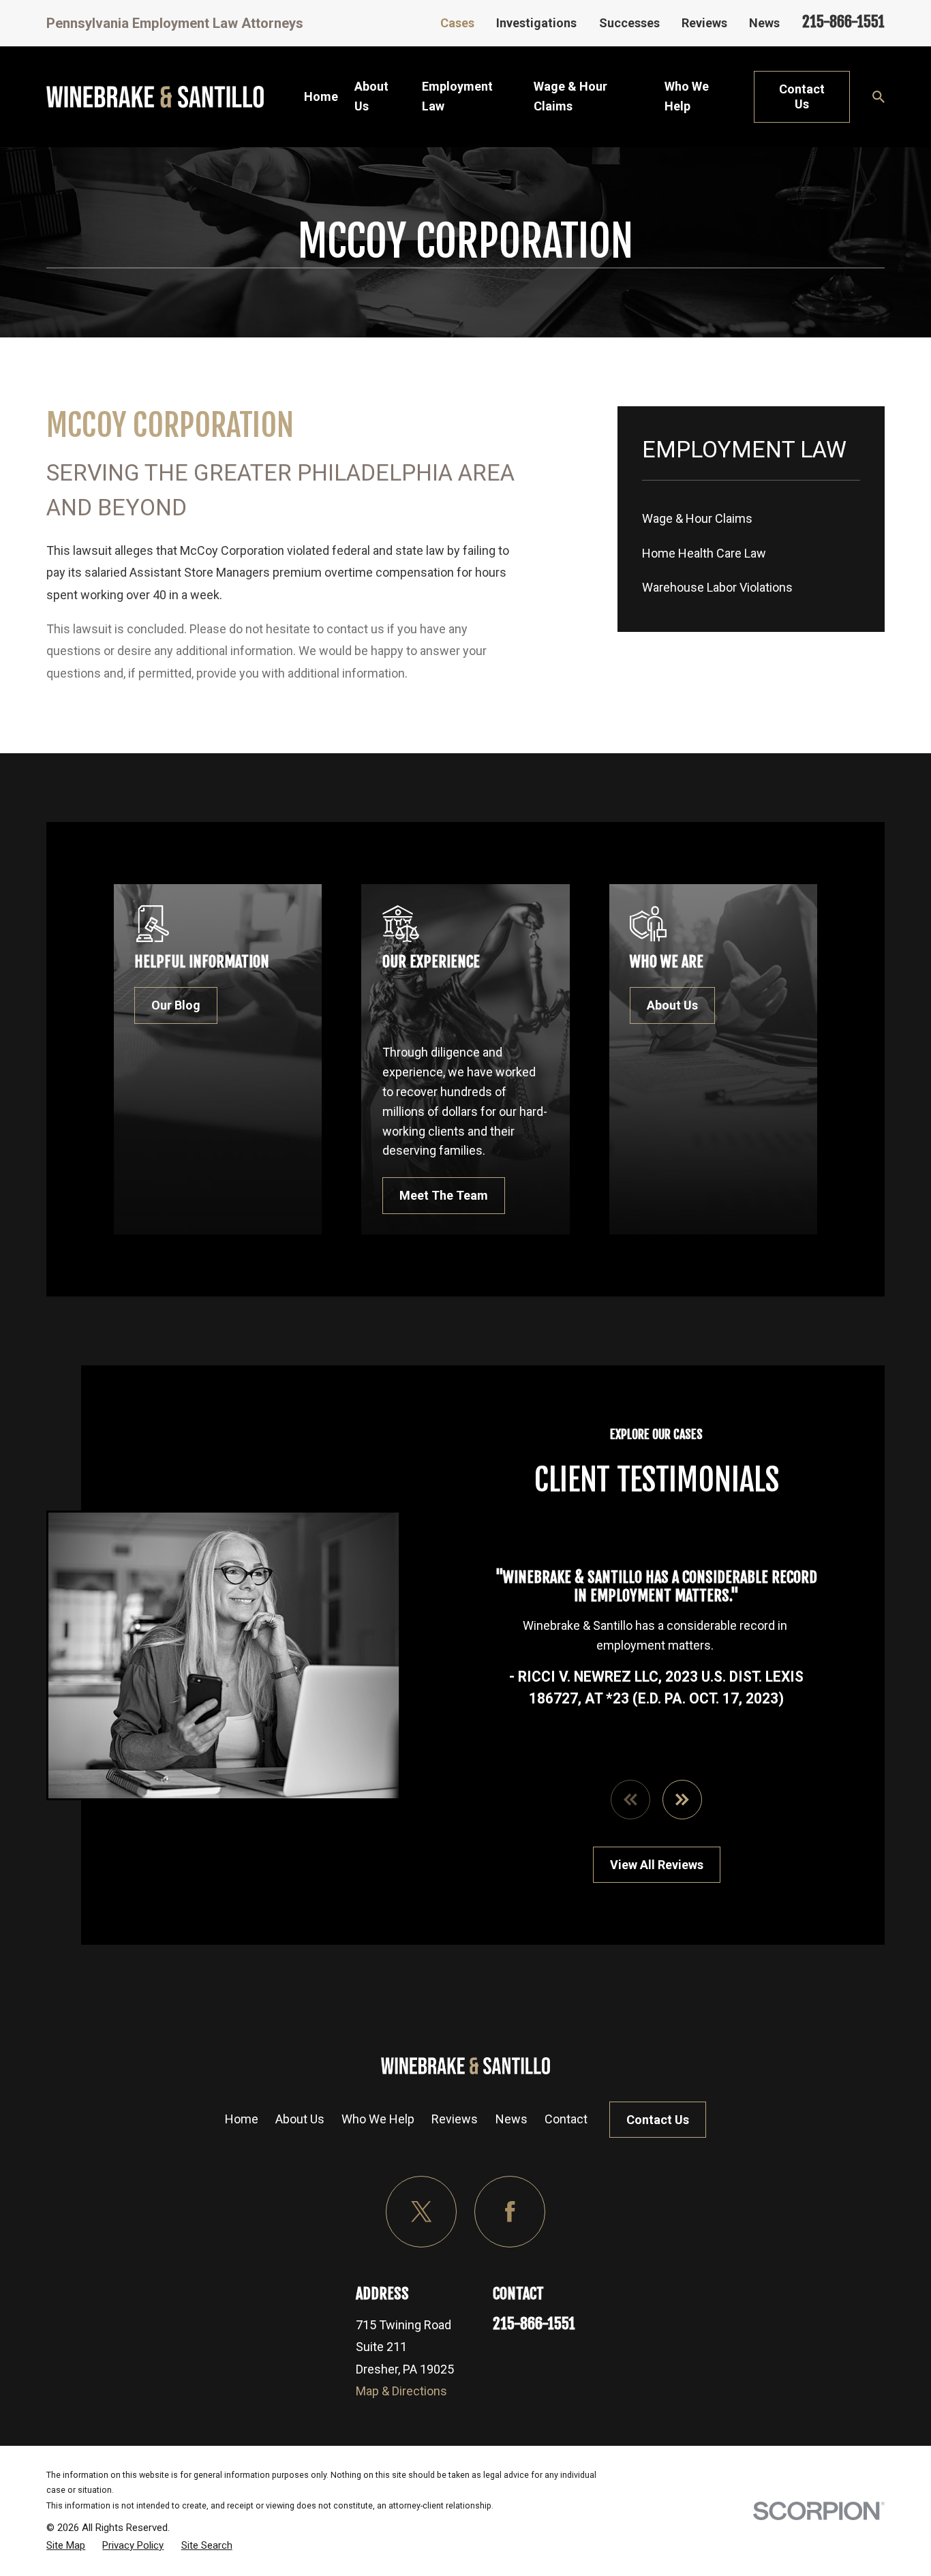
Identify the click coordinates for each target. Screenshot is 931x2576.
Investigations (536, 23)
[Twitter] (422, 2212)
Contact (566, 2119)
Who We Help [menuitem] (687, 96)
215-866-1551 (843, 21)
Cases (457, 23)
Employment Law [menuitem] (457, 96)
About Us (672, 1005)
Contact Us (802, 96)
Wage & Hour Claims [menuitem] (570, 96)
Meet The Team (444, 1195)
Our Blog (176, 1005)
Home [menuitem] (321, 96)
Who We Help (378, 2119)
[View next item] (682, 1800)
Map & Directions (401, 2391)
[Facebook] (510, 2212)
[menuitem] (751, 519)
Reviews (704, 23)
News (764, 23)
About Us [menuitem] (371, 96)
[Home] (155, 97)
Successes (629, 23)
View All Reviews (657, 1865)
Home (242, 2119)
